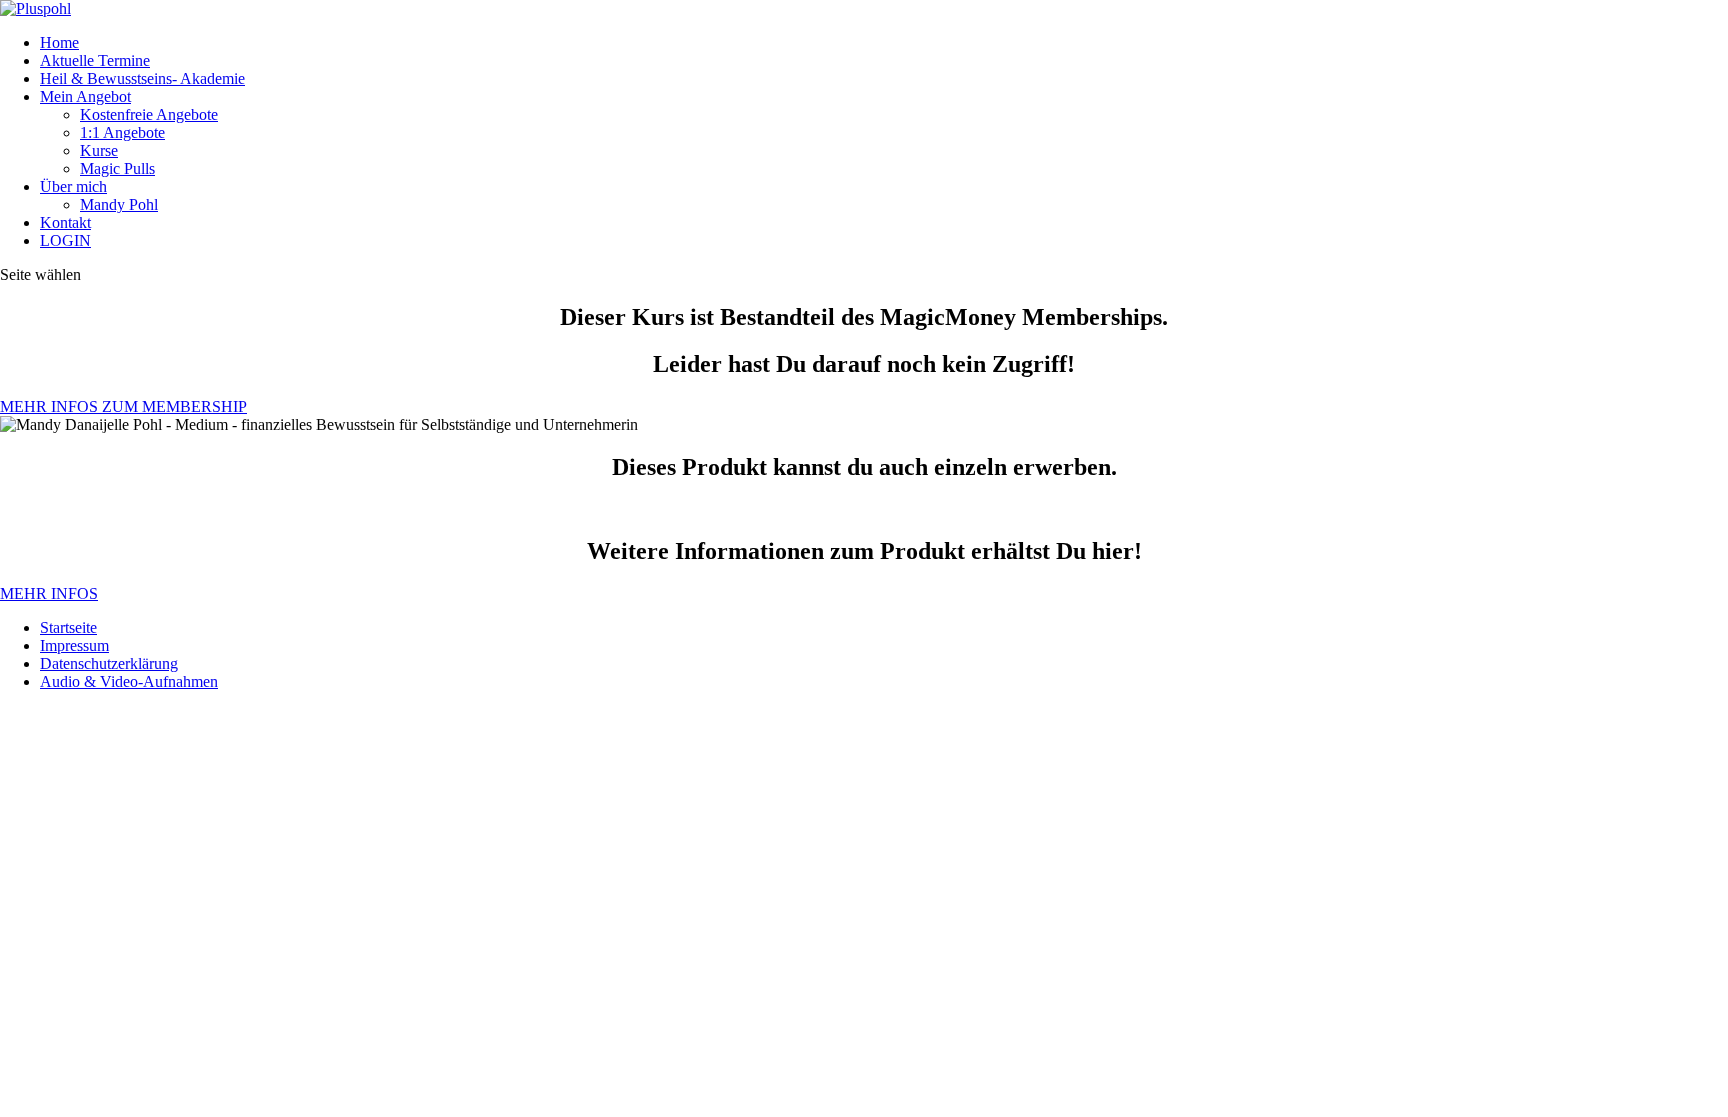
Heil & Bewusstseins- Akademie (142, 78)
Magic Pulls (117, 168)
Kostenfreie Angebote (149, 114)
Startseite (68, 627)
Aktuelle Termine (95, 60)
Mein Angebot (85, 96)
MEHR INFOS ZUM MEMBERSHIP (123, 406)
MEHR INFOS (49, 593)
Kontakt (65, 222)
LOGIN (65, 240)
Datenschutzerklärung (109, 663)
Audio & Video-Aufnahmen (129, 681)
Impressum (74, 645)
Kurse (99, 150)
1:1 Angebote (122, 132)
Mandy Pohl (119, 204)
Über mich (73, 186)
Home (59, 42)
